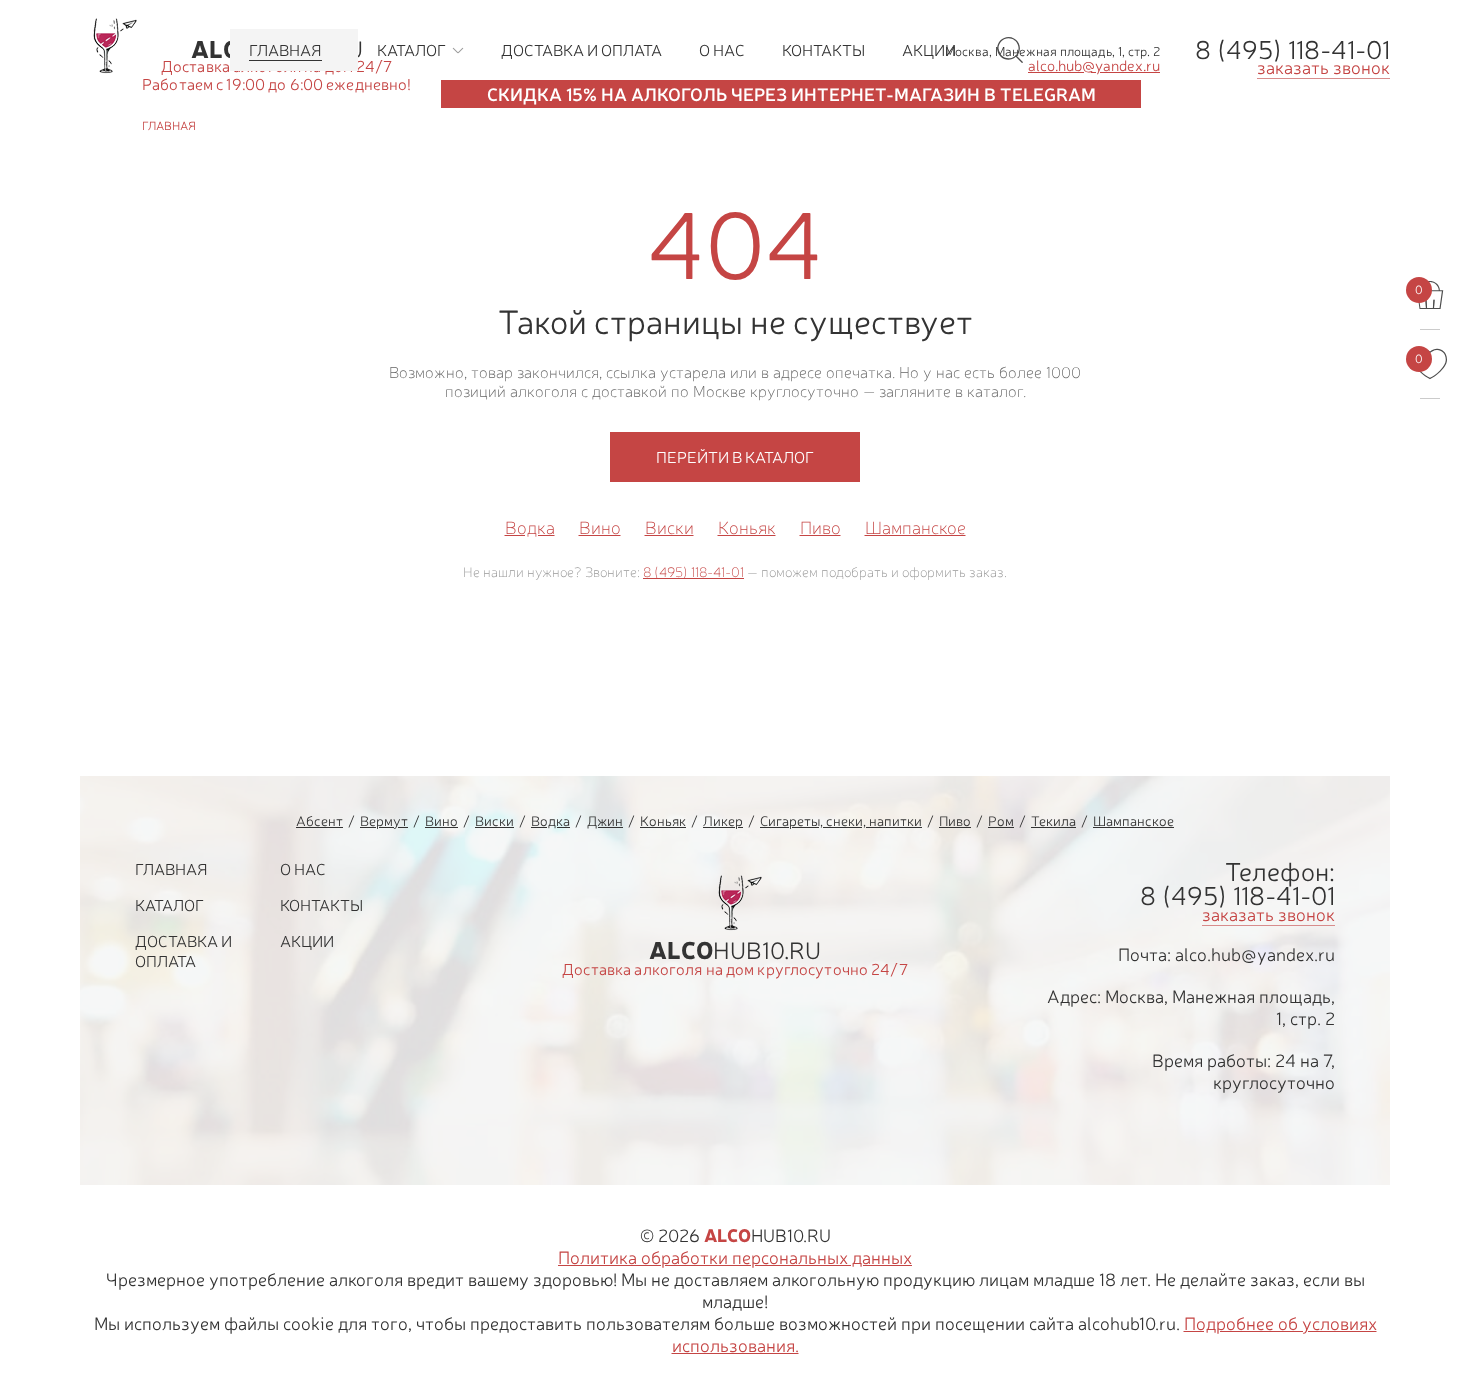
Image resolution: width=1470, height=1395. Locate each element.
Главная (171, 869)
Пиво (820, 527)
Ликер (723, 820)
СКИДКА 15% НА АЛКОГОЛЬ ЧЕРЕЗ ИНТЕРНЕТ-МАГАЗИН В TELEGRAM (791, 94)
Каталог (169, 905)
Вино (600, 527)
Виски (669, 527)
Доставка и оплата (183, 951)
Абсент (319, 820)
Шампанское (915, 527)
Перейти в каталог (735, 457)
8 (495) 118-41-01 (1292, 49)
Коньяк (747, 527)
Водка (530, 527)
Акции (307, 941)
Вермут (384, 820)
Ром (1001, 820)
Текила (1053, 820)
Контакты (321, 905)
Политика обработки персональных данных (735, 1257)
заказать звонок (1323, 67)
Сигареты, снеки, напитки (841, 820)
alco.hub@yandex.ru (1255, 954)
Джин (605, 820)
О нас (303, 869)
